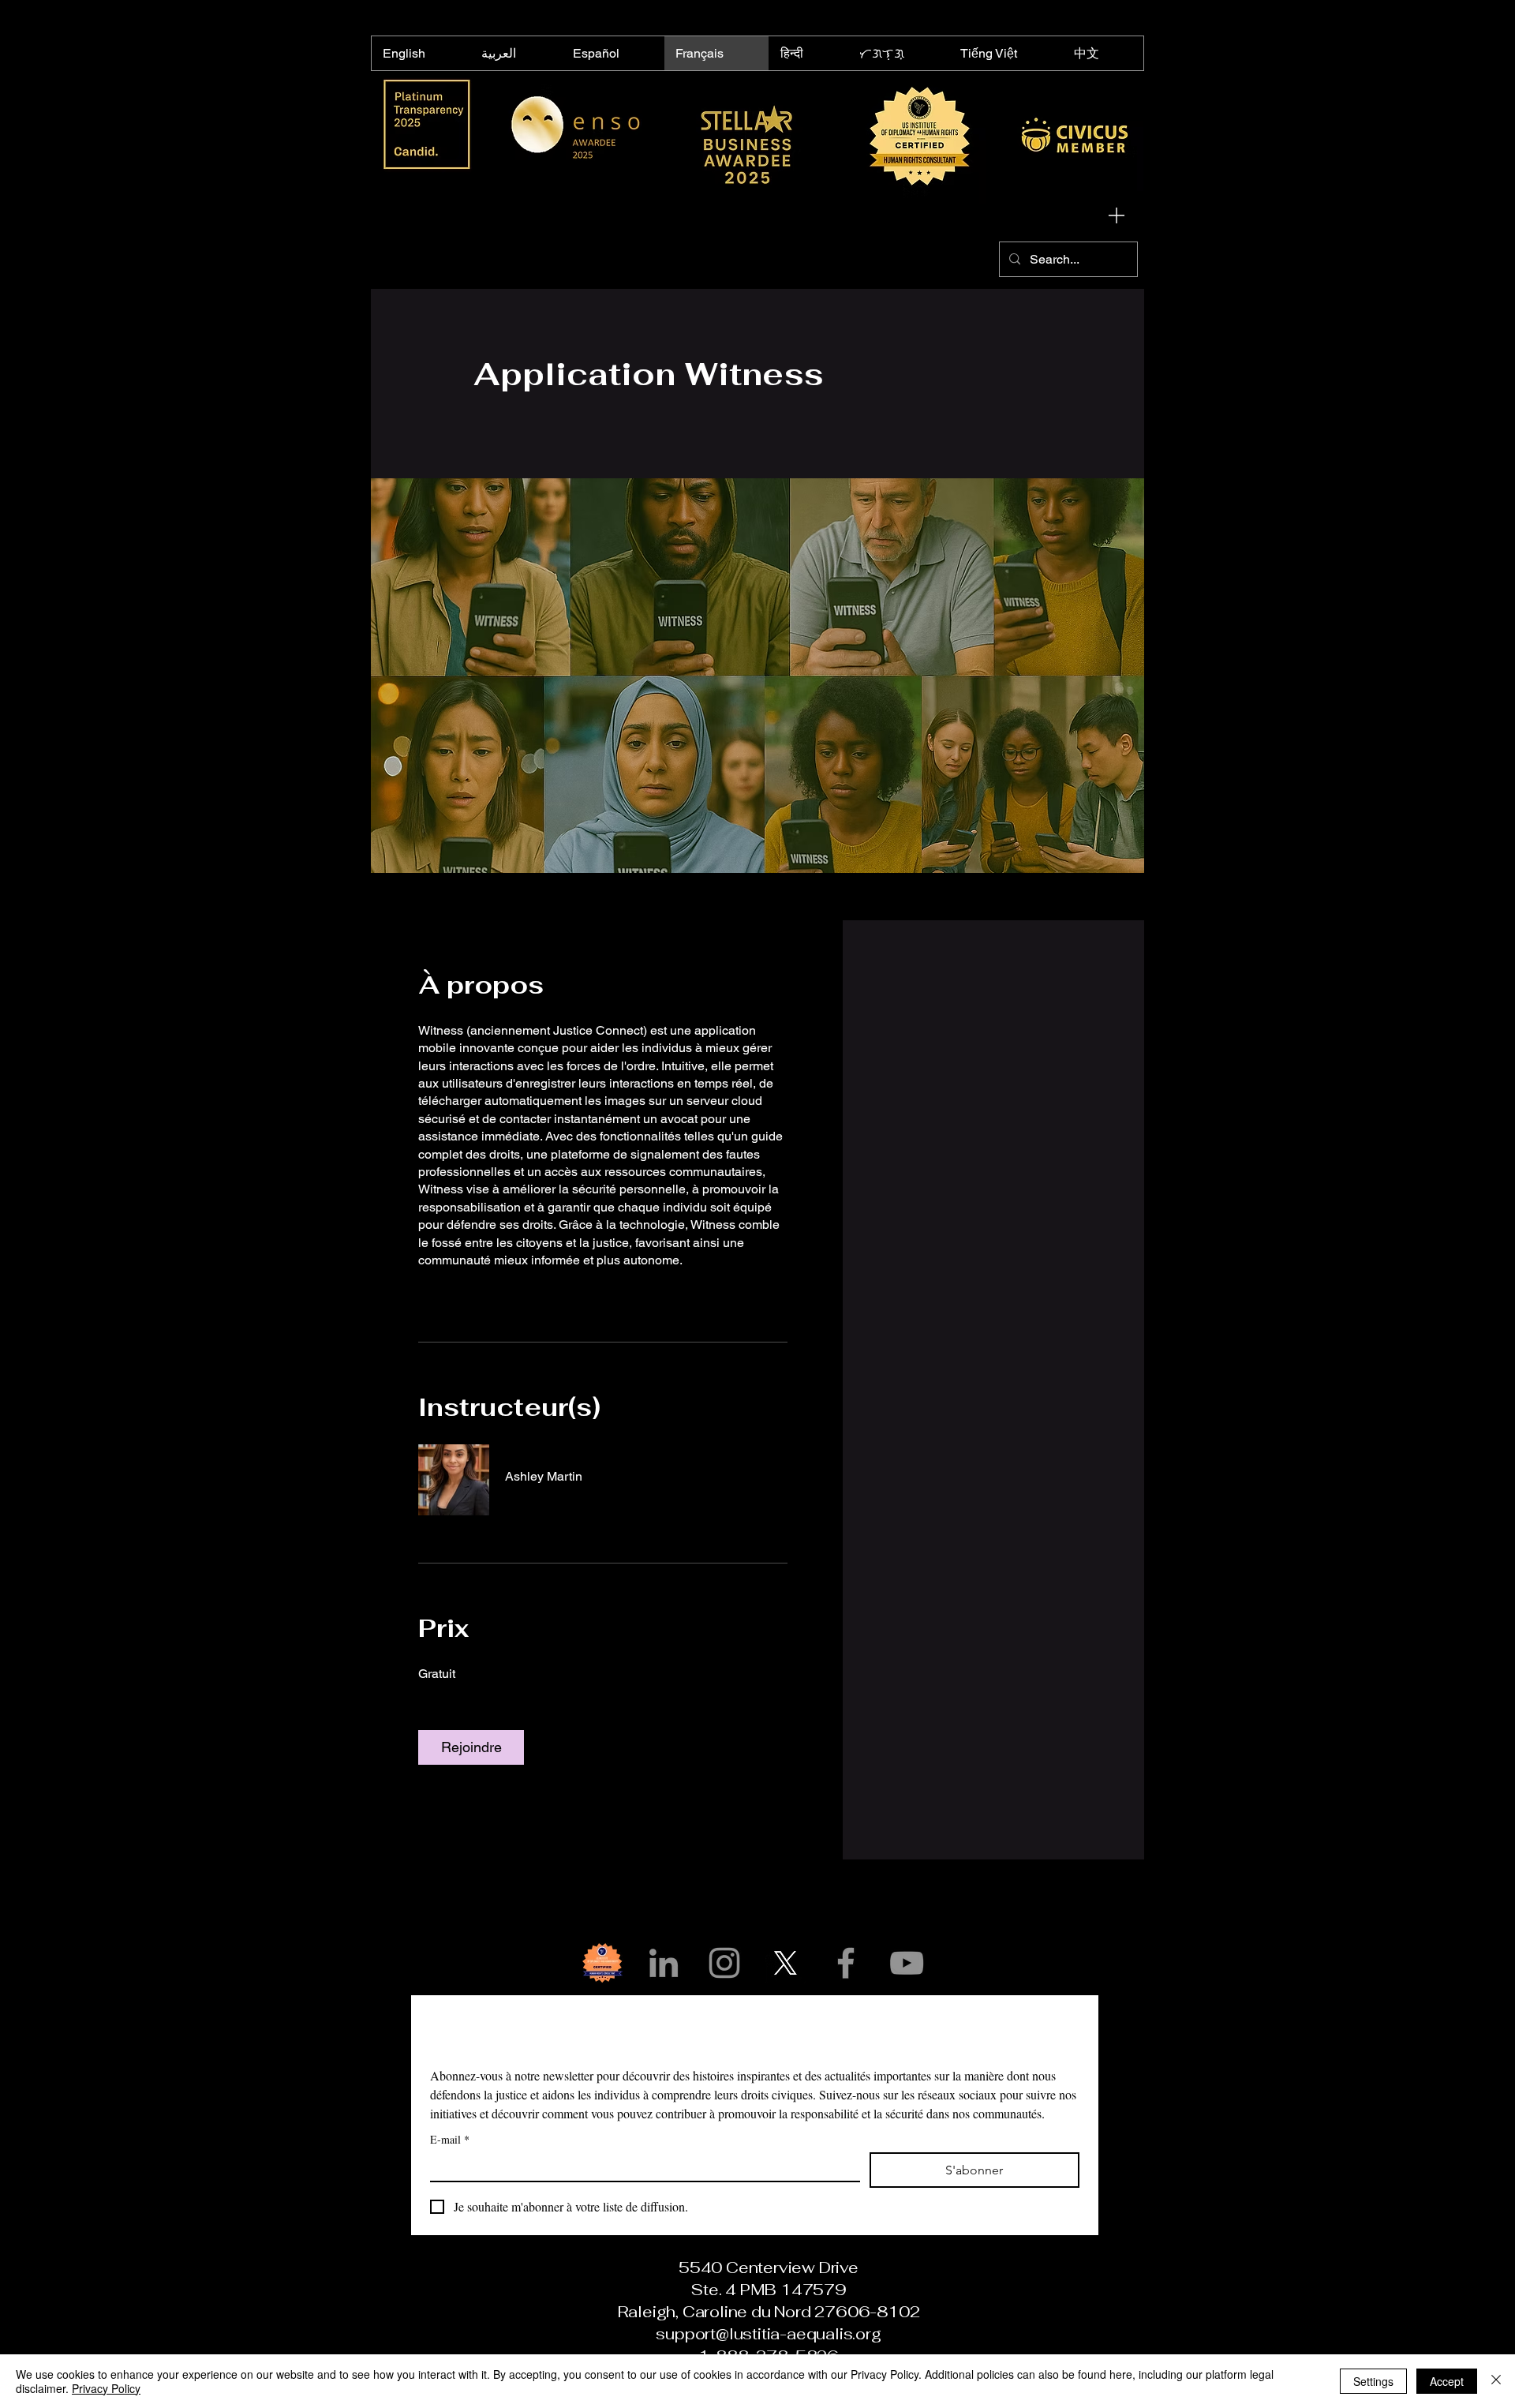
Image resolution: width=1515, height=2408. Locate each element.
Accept (1447, 2381)
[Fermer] (1496, 2381)
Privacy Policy (106, 2388)
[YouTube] (907, 1963)
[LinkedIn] (664, 1963)
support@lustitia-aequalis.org (768, 2334)
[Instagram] (724, 1963)
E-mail (450, 2139)
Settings (1373, 2381)
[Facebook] (846, 1963)
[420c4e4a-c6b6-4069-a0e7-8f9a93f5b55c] (603, 1963)
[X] (785, 1963)
